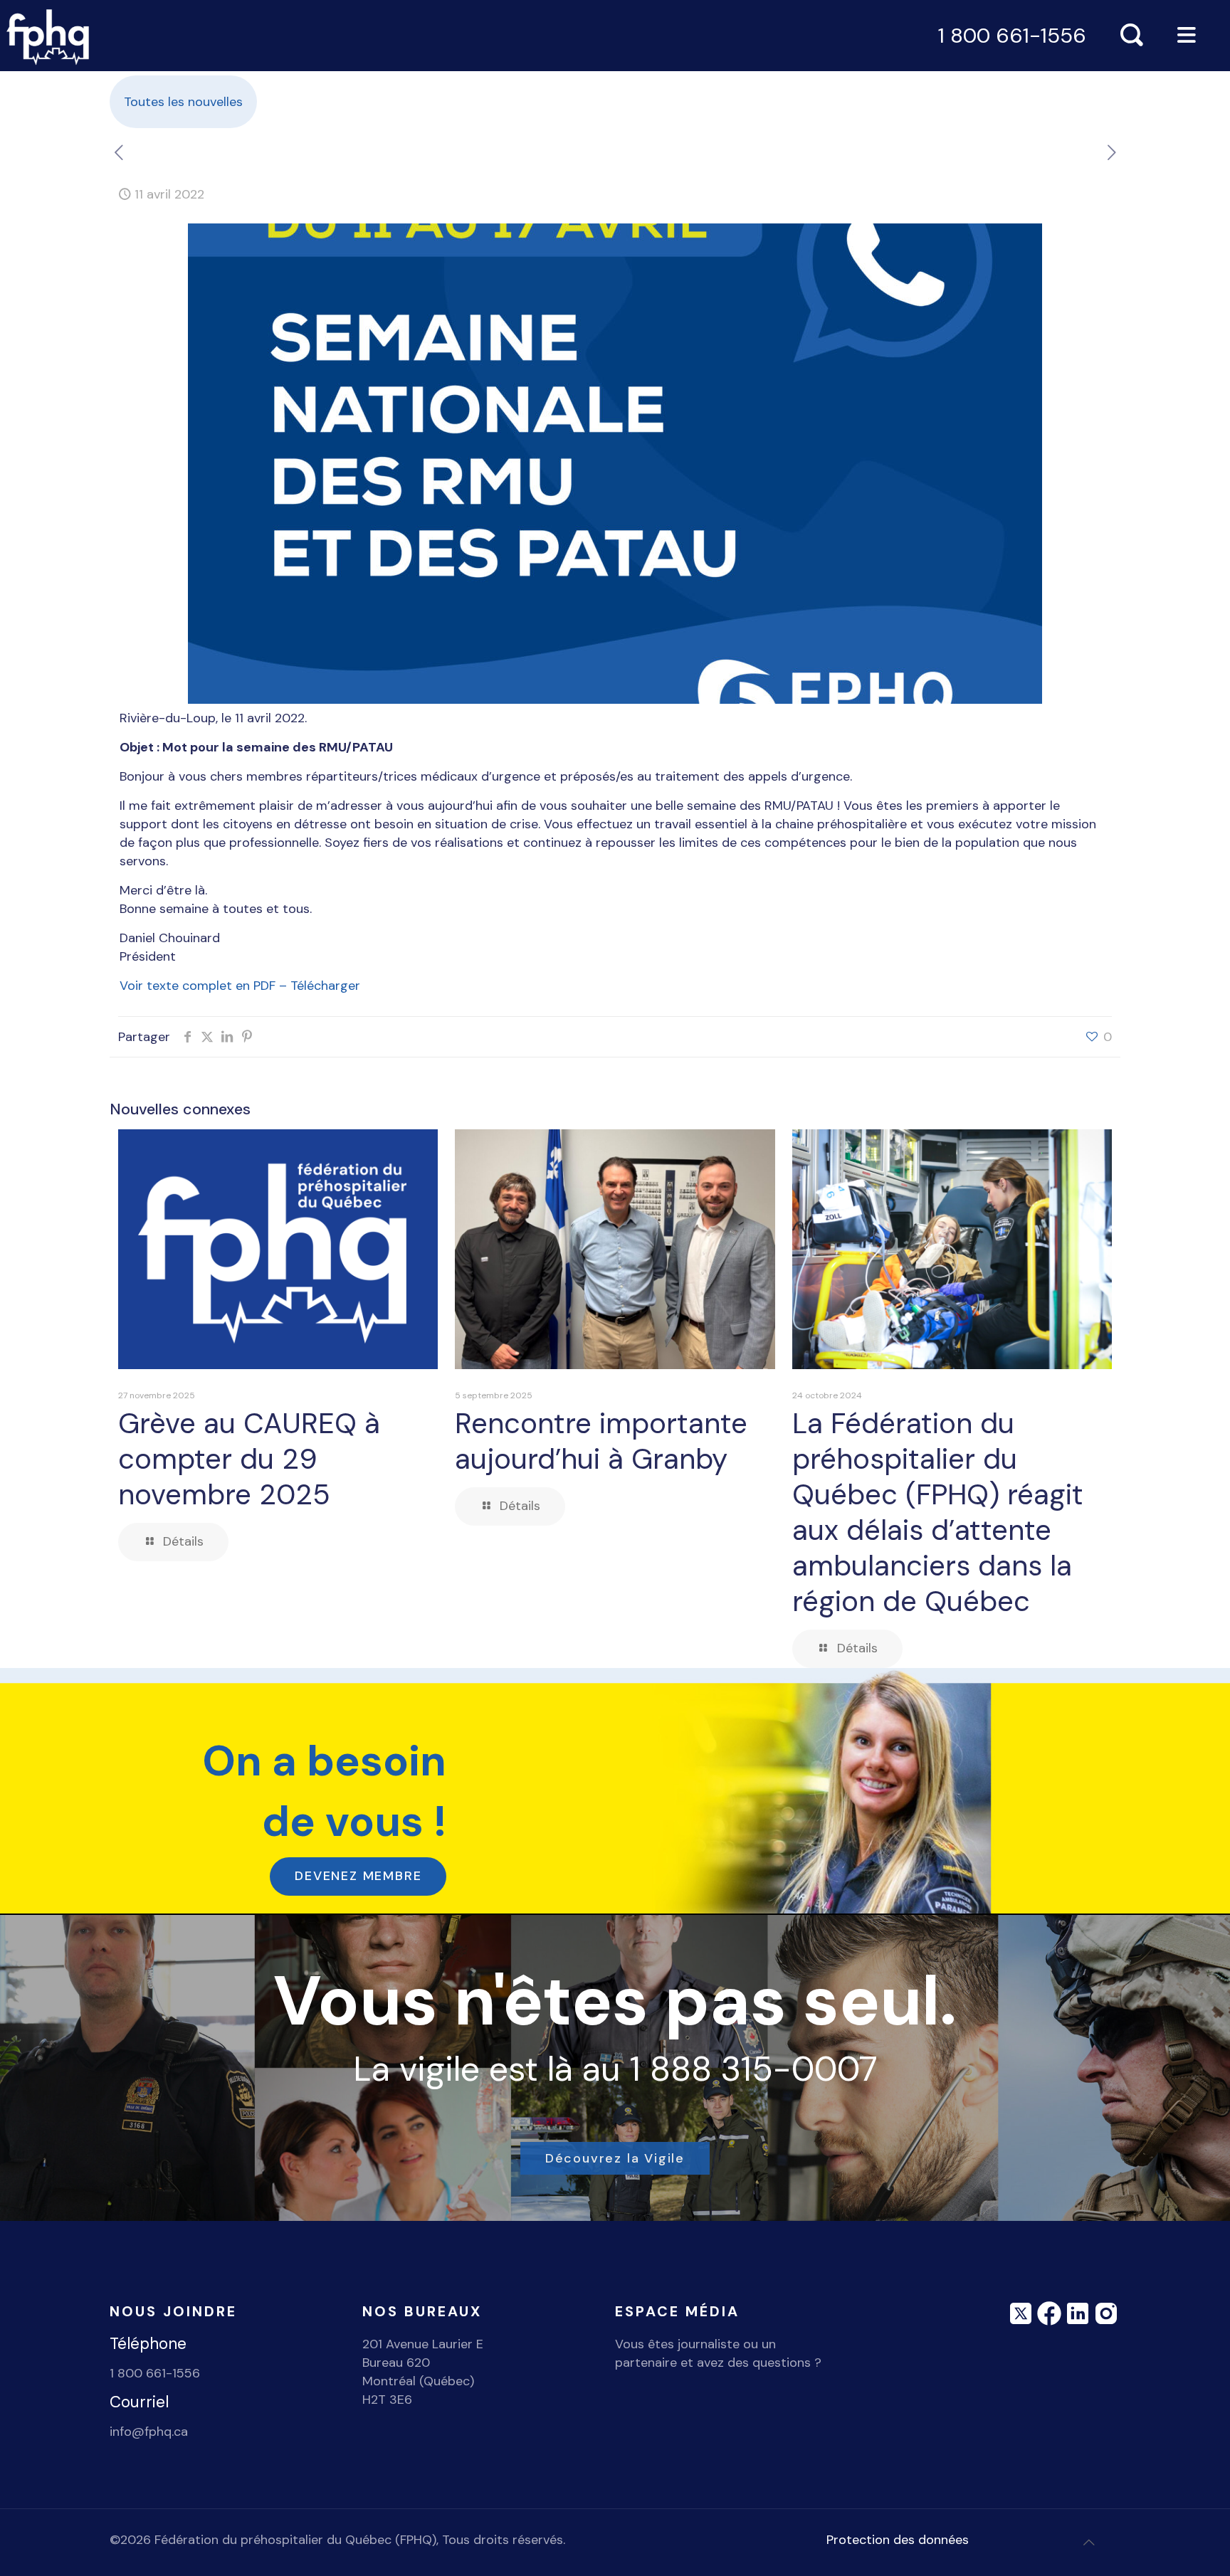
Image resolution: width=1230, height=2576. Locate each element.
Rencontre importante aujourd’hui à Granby (601, 1441)
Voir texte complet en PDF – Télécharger (240, 986)
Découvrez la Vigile (615, 2158)
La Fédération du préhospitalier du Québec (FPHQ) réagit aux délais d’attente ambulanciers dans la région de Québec (938, 1512)
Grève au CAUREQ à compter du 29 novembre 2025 (249, 1459)
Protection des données (898, 2540)
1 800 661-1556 (1012, 36)
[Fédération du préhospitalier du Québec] (48, 36)
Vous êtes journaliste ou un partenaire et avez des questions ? (718, 2353)
